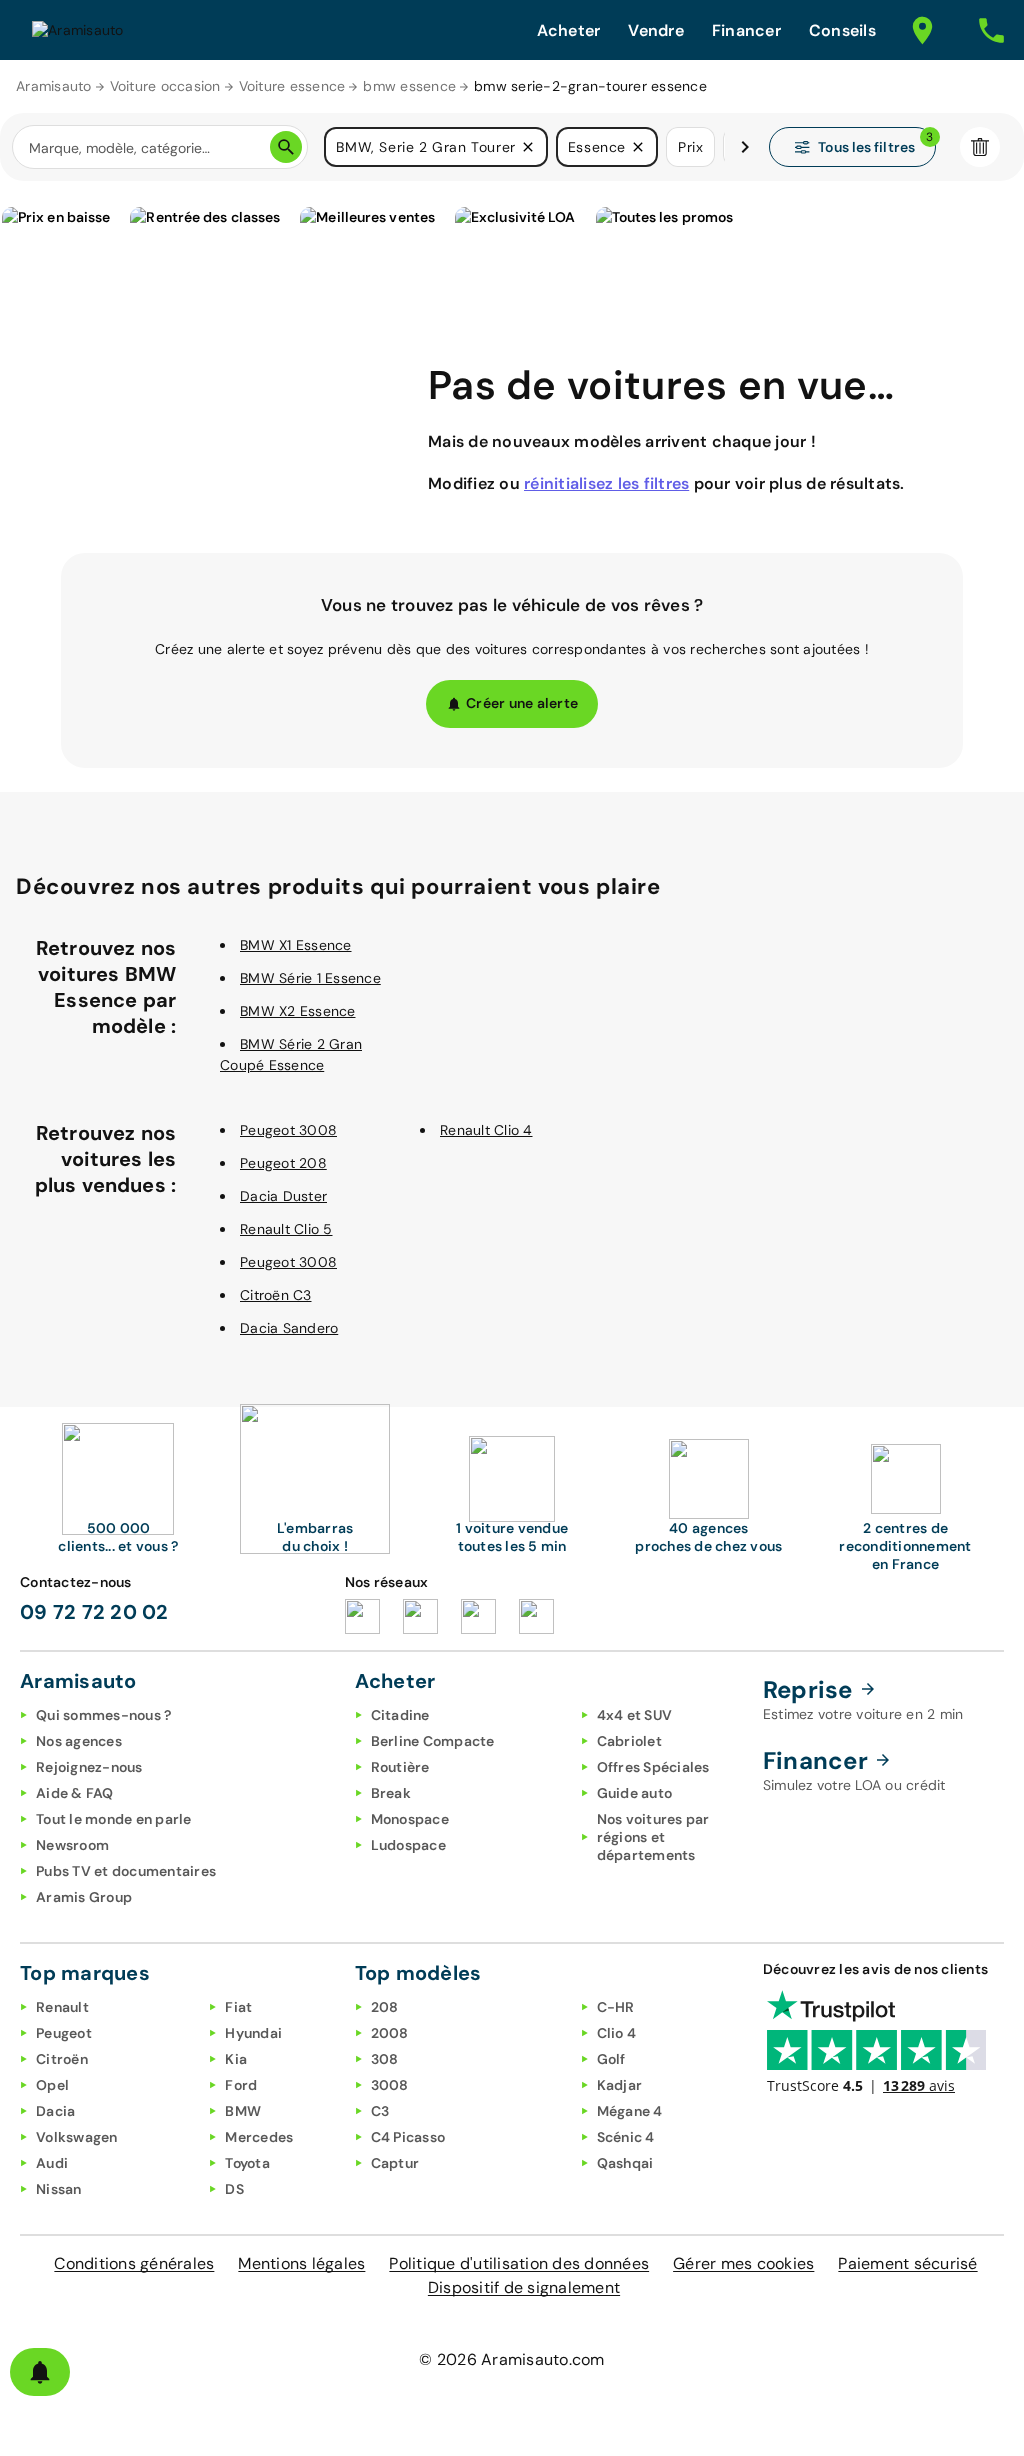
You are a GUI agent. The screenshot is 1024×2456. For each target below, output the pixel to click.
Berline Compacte (433, 1741)
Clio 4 (617, 2033)
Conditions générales (134, 2263)
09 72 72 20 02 (94, 1612)
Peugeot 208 (283, 1163)
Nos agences (79, 1741)
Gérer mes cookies (743, 2263)
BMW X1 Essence (296, 945)
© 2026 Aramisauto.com (511, 2359)
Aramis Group (84, 1897)
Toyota (247, 2163)
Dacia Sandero (289, 1328)
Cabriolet (629, 1741)
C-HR (616, 2007)
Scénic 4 (626, 2137)
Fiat (238, 2007)
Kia (236, 2059)
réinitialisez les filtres (606, 483)
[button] (528, 147)
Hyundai (253, 2033)
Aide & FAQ (75, 1793)
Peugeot (64, 2033)
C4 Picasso (408, 2137)
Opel (52, 2085)
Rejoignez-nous (89, 1767)
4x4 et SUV (635, 1715)
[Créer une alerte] (40, 2372)
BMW (243, 2111)
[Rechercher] (286, 147)
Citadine (400, 1715)
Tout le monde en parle (114, 1819)
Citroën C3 (276, 1295)
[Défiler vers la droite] (745, 147)
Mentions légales (301, 2263)
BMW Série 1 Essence (310, 978)
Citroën (62, 2059)
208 (385, 2007)
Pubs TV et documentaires (126, 1871)
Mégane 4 (630, 2111)
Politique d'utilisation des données (519, 2263)
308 (385, 2059)
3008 (390, 2085)
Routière (400, 1767)
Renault (62, 2007)
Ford (241, 2085)
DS (234, 2189)
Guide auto (635, 1793)
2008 (390, 2033)
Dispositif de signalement (524, 2287)
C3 (380, 2111)
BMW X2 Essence (298, 1011)
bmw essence (409, 86)
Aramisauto (54, 86)
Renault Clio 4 (486, 1130)
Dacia (55, 2111)
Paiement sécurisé (907, 2263)
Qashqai (625, 2163)
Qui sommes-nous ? (103, 1715)
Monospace (410, 1819)
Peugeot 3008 (288, 1130)
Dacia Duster (283, 1196)
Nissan (59, 2189)
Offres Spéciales (653, 1767)
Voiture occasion (165, 86)
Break (391, 1793)
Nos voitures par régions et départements (653, 1837)
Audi (52, 2163)
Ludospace (408, 1845)
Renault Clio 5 (286, 1229)
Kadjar (620, 2085)
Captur (395, 2163)
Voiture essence (292, 86)
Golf (611, 2059)
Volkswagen (77, 2137)
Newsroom (72, 1845)
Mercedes (259, 2137)
